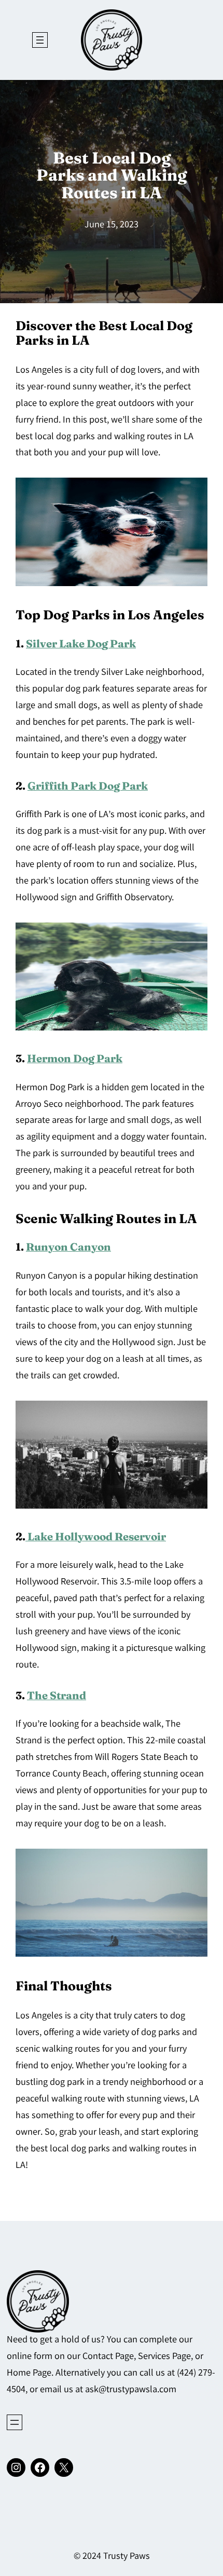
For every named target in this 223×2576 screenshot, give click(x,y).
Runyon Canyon (68, 1247)
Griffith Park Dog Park (88, 786)
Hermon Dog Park (75, 1058)
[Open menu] (40, 40)
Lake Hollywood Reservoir (96, 1536)
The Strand (57, 1695)
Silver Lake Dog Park (81, 643)
